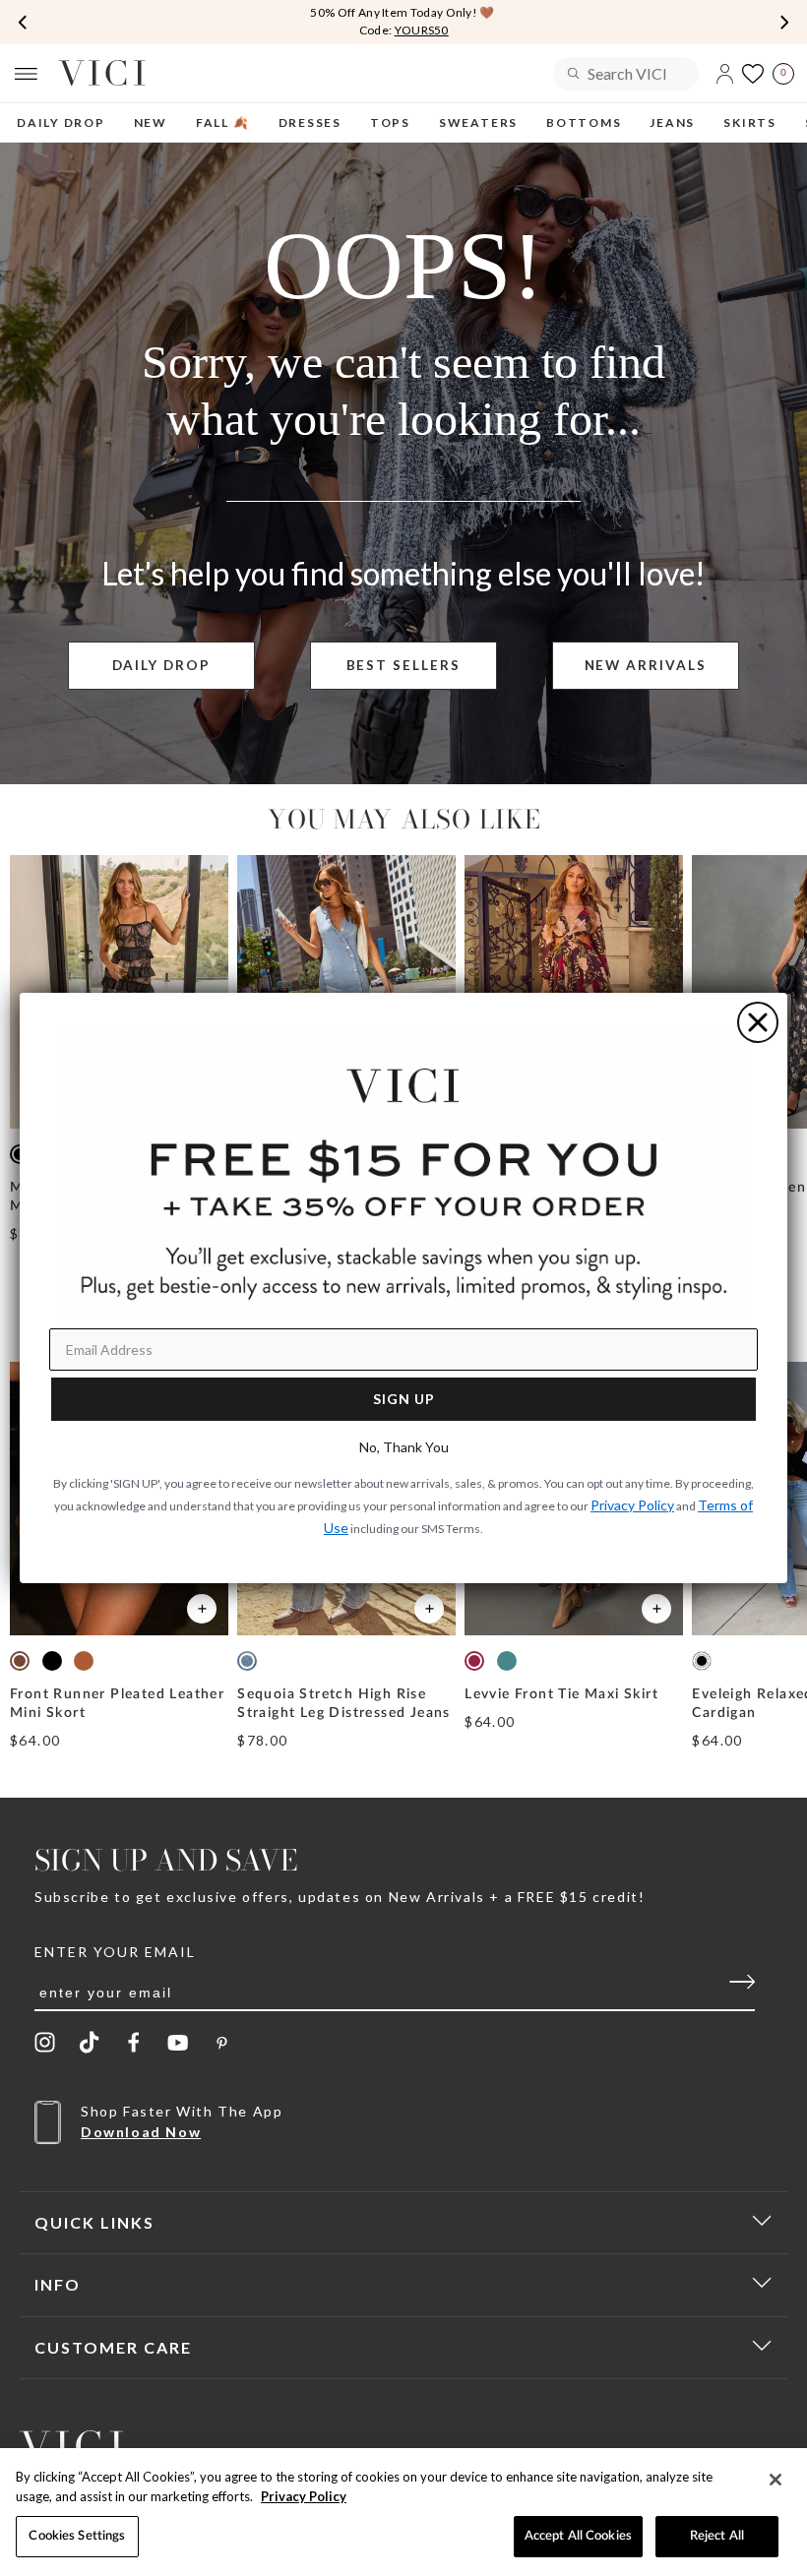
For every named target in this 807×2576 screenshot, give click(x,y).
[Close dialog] (758, 1022)
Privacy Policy (304, 2496)
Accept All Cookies (578, 2536)
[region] (403, 2512)
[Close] (776, 2480)
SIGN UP (404, 1399)
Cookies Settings (77, 2536)
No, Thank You (404, 1447)
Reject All (717, 2536)
